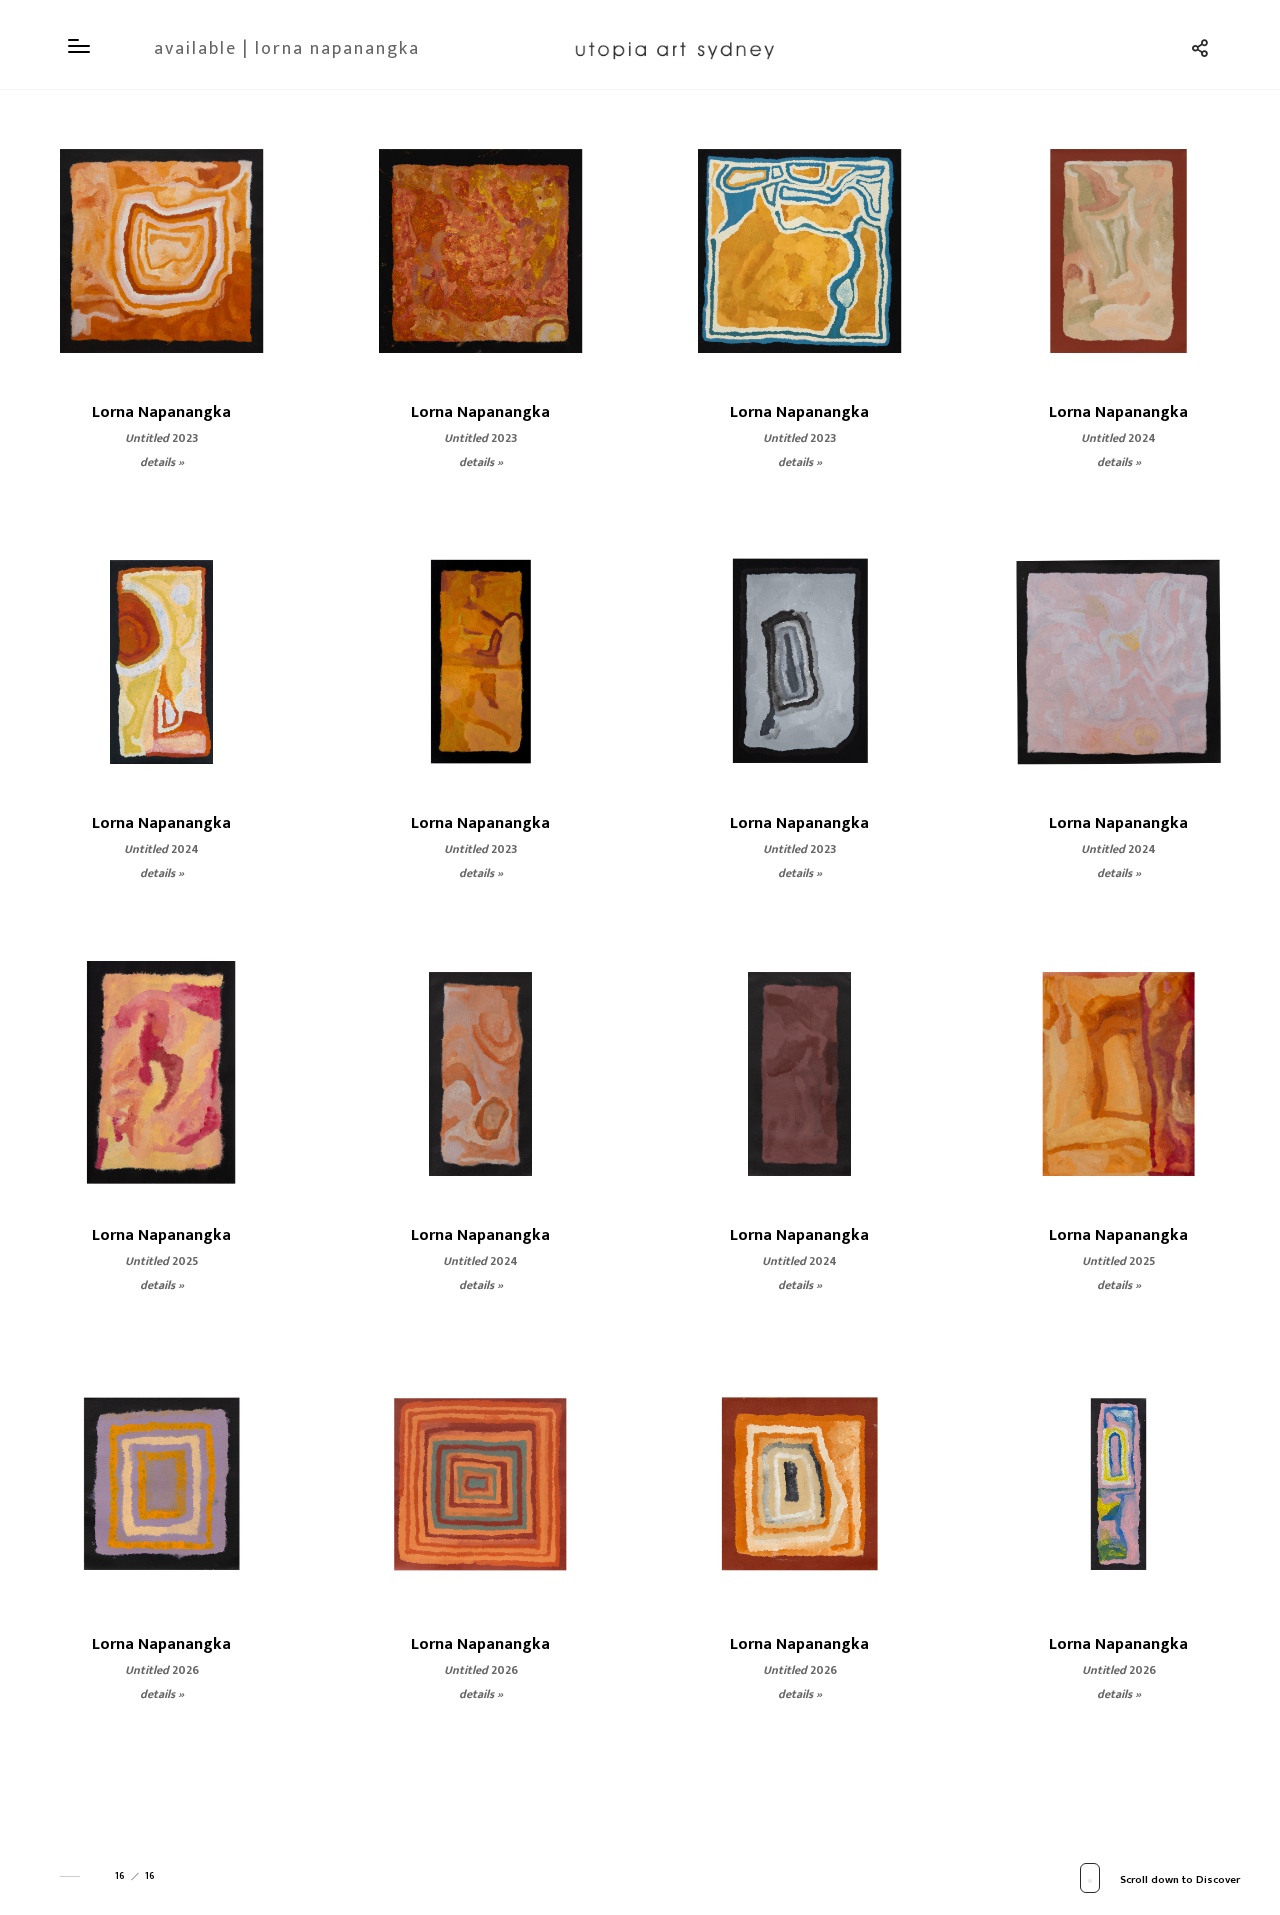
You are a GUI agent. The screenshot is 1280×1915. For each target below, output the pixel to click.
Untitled (161, 438)
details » (162, 462)
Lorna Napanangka (161, 412)
